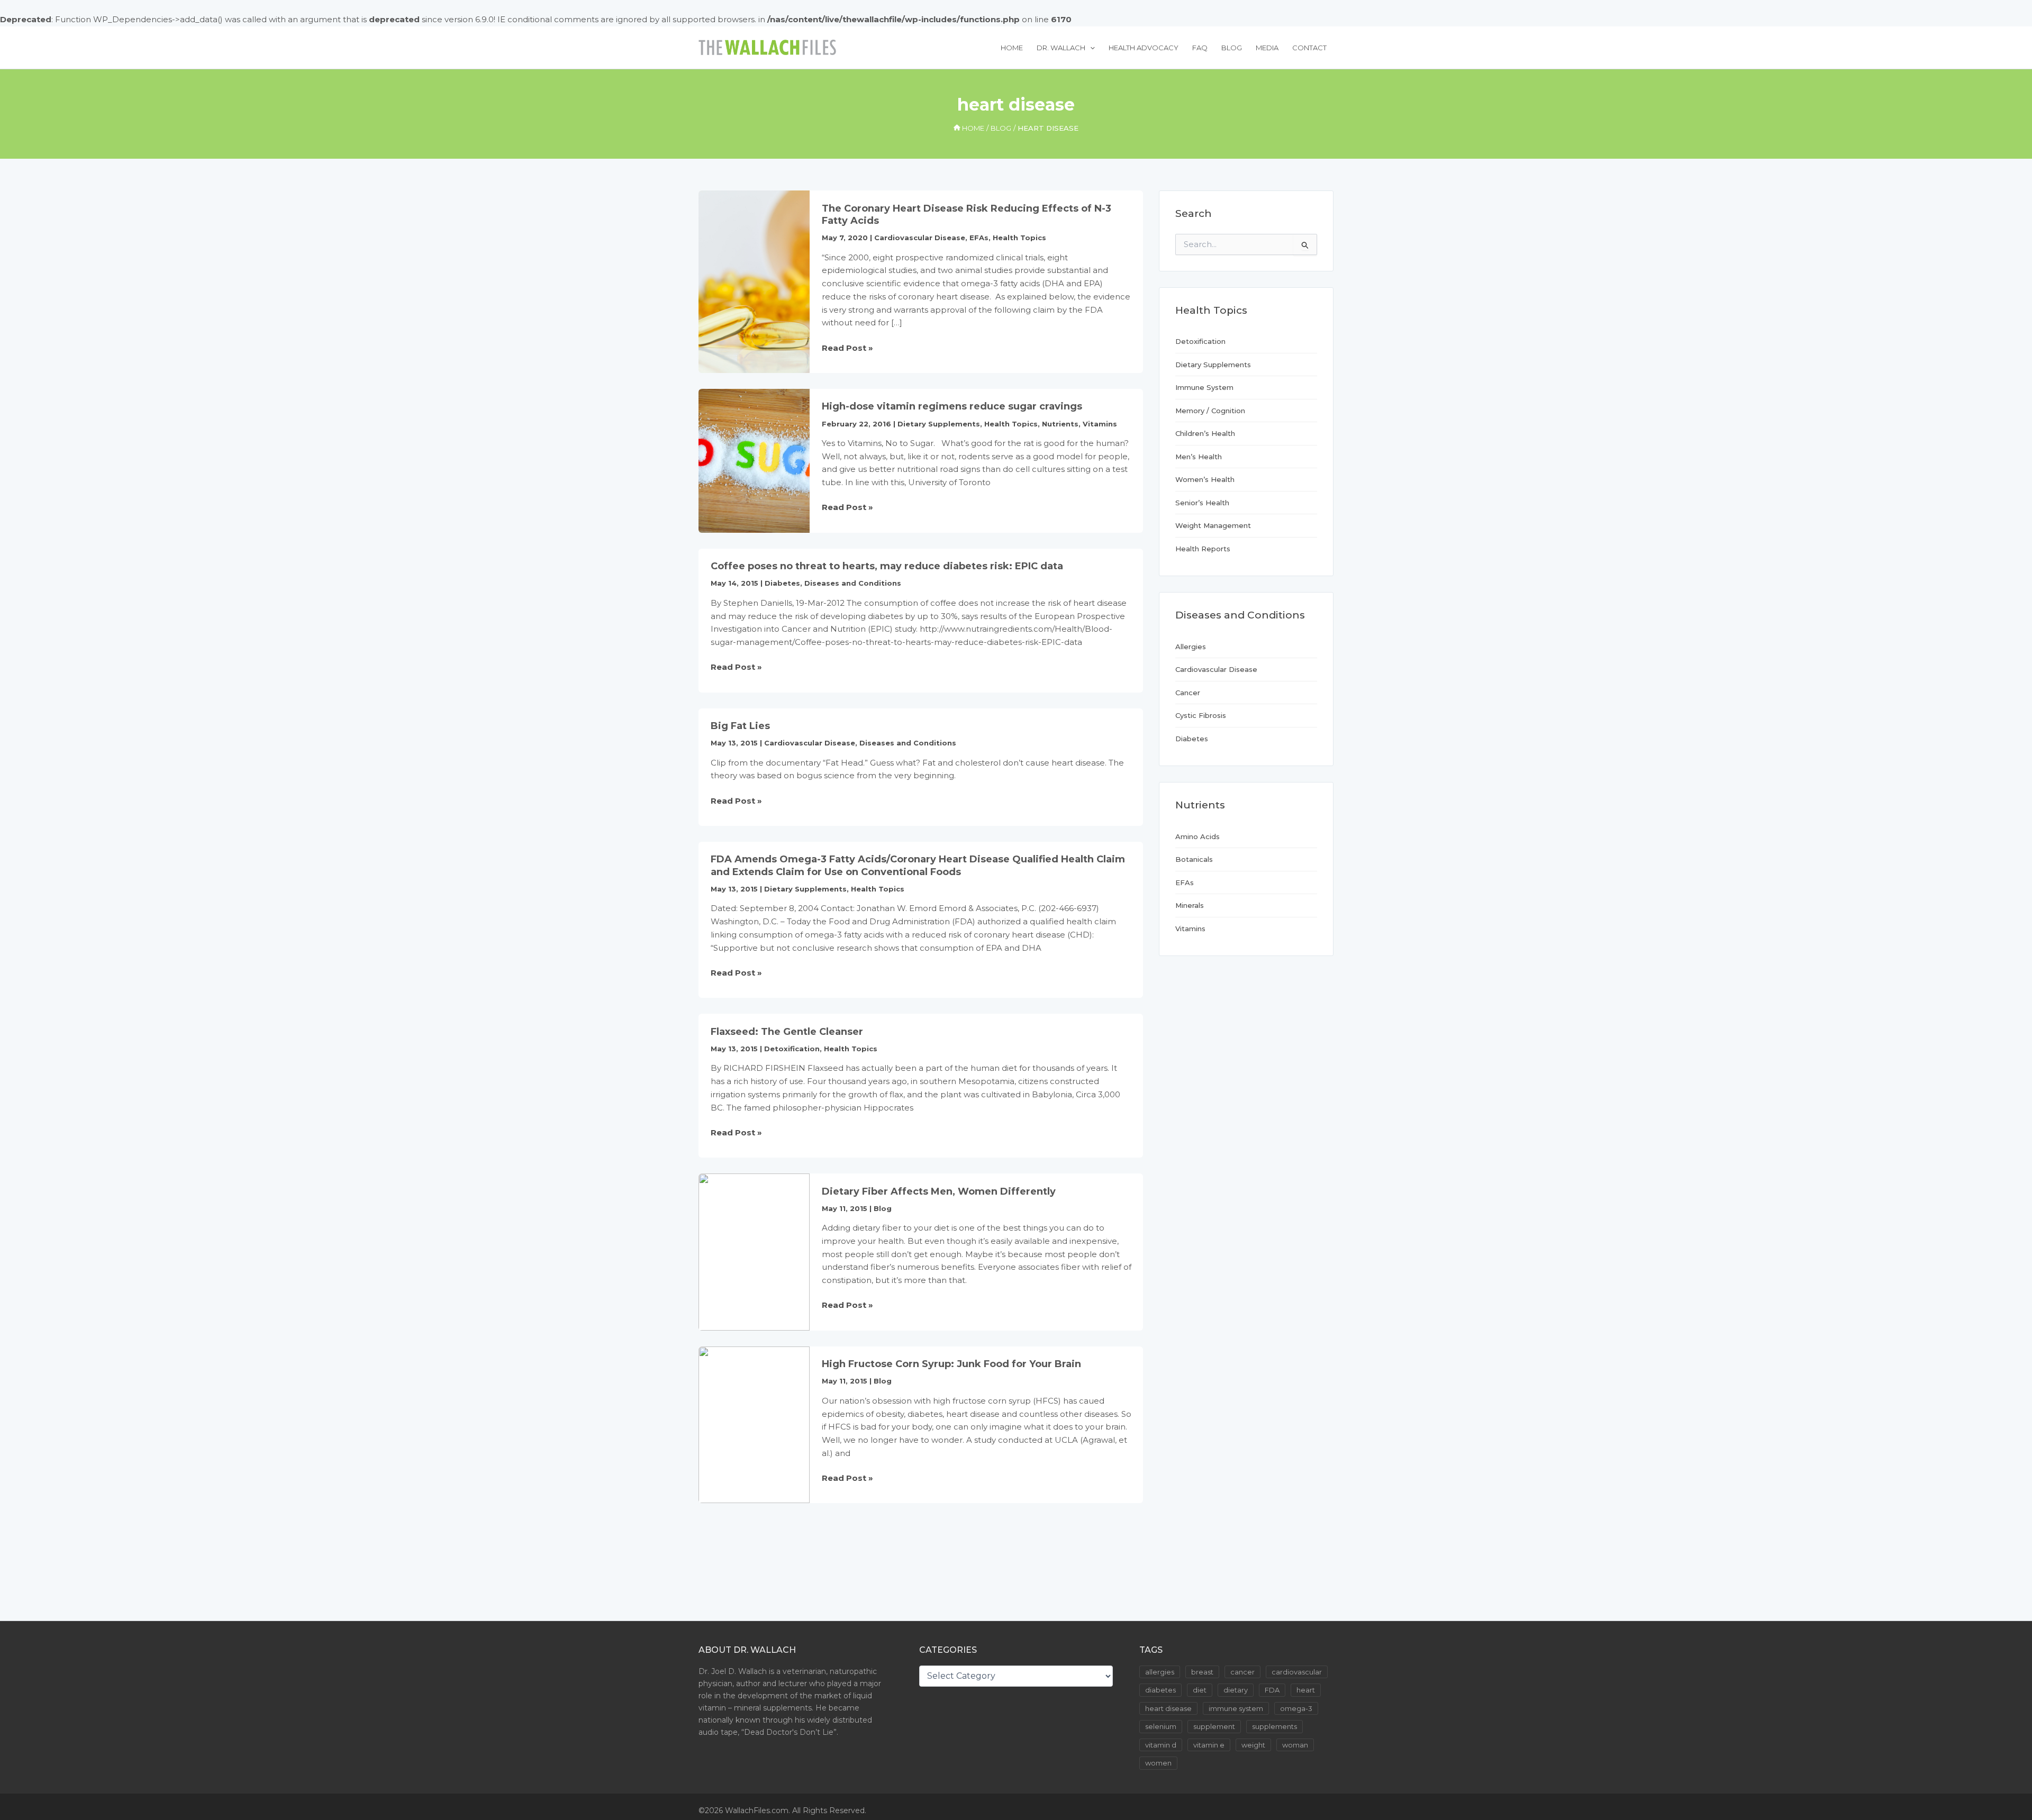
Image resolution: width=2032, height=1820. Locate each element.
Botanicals (1194, 859)
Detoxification (792, 1049)
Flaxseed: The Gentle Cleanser (787, 1032)
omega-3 (1296, 1708)
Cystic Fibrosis (1201, 715)
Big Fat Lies (740, 726)
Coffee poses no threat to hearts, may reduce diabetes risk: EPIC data (887, 566)
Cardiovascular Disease (920, 238)
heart (1306, 1690)
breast (1202, 1672)
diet (1200, 1690)
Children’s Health (1205, 433)
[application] (1090, 48)
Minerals (1190, 905)
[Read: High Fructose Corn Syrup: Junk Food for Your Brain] (754, 1424)
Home (1012, 48)
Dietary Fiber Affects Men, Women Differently (939, 1191)
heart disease (1168, 1708)
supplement (1214, 1726)
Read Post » (847, 349)
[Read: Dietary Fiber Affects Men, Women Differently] (754, 1251)
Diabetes (782, 583)
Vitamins (1100, 424)
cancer (1242, 1672)
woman (1295, 1745)
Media (1267, 48)
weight (1253, 1745)
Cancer (1188, 693)
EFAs (979, 238)
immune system (1236, 1708)
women (1158, 1763)
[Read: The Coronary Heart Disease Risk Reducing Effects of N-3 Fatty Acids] (754, 281)
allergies (1160, 1672)
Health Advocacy (1144, 48)
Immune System (1204, 387)
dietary (1236, 1690)
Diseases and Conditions (853, 583)
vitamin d (1161, 1745)
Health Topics (1019, 238)
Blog (1232, 48)
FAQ (1200, 48)
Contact (1309, 48)
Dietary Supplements (939, 424)
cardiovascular (1297, 1672)
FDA (1272, 1690)
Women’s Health (1205, 479)
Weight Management (1213, 525)
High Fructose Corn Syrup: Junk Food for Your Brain (951, 1364)
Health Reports (1203, 549)
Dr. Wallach (1061, 48)
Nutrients (1060, 424)
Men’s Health (1199, 457)
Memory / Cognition (1210, 411)
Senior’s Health (1202, 503)
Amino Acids (1198, 836)
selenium (1161, 1726)
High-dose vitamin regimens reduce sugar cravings (952, 406)
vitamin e (1209, 1745)
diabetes (1160, 1690)
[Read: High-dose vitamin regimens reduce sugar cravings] (754, 460)
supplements (1274, 1726)
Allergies (1191, 647)
